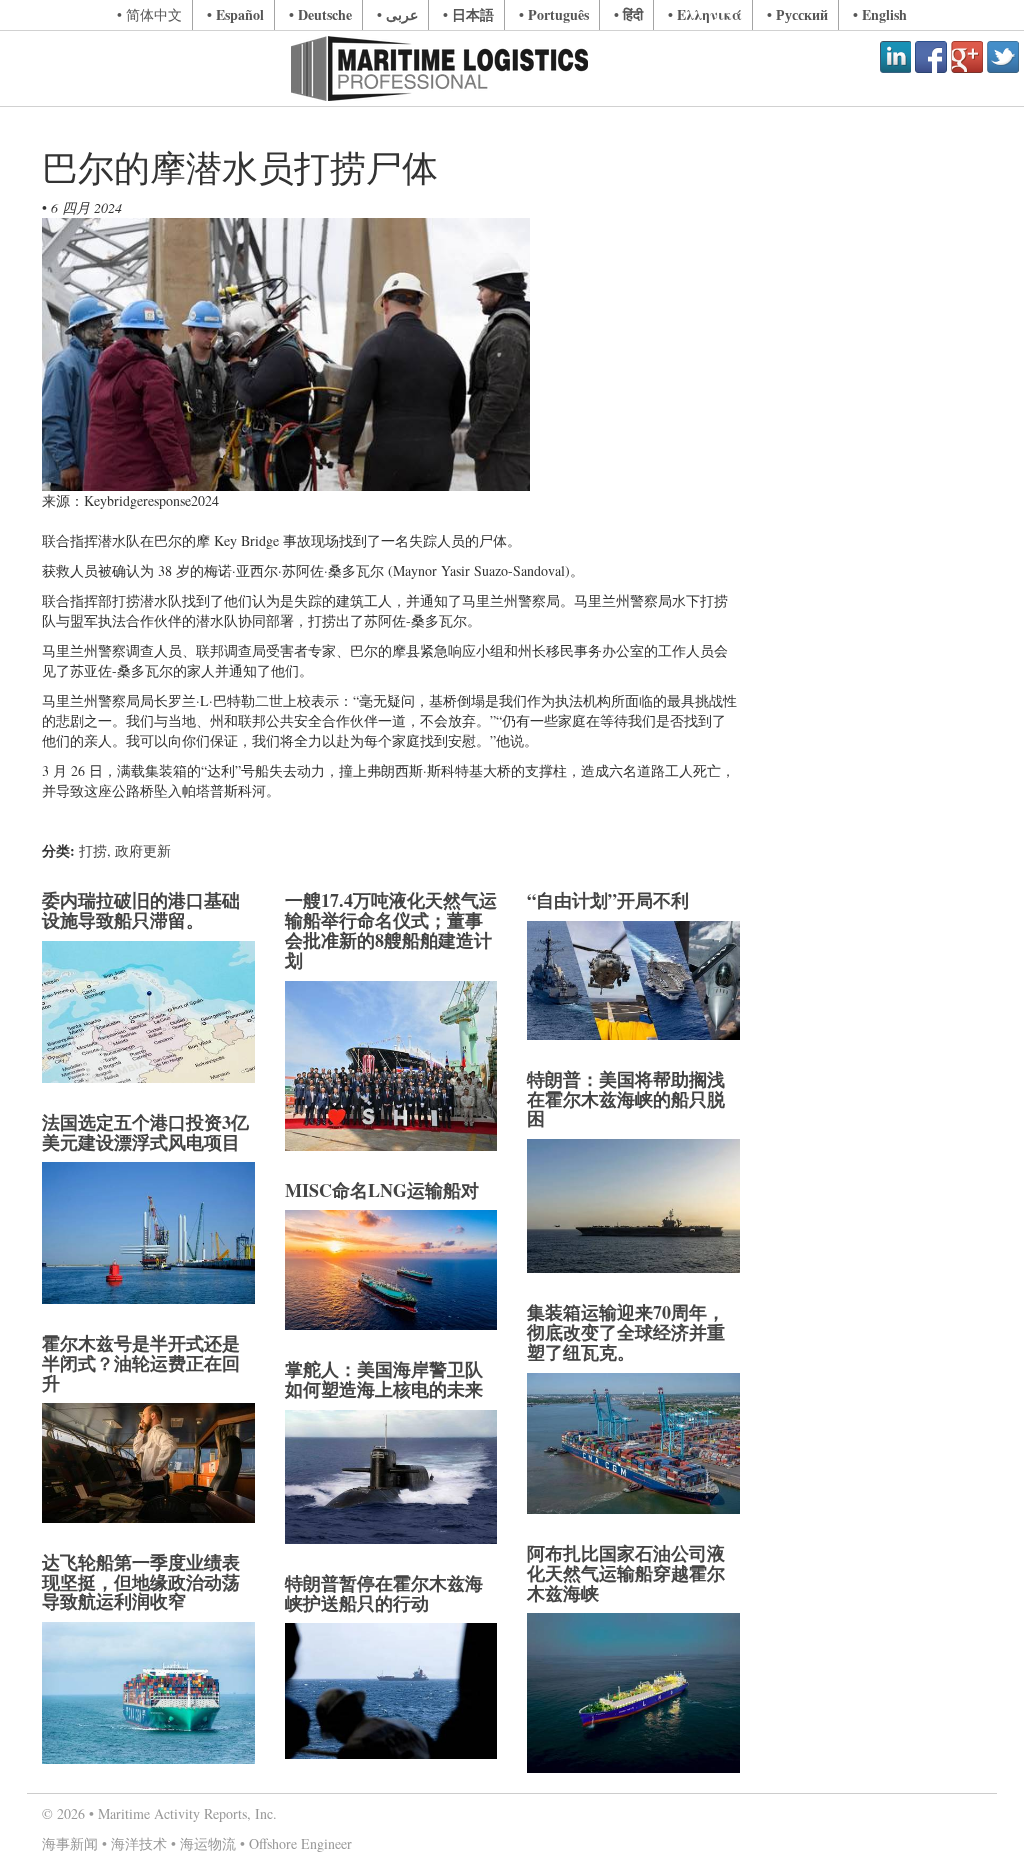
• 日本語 (468, 14)
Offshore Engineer (300, 1843)
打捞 (93, 850)
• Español (235, 14)
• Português (554, 14)
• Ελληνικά (705, 14)
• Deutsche (320, 14)
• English (880, 14)
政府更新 (143, 850)
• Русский (797, 14)
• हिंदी (628, 14)
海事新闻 (70, 1843)
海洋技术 (139, 1843)
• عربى (397, 14)
